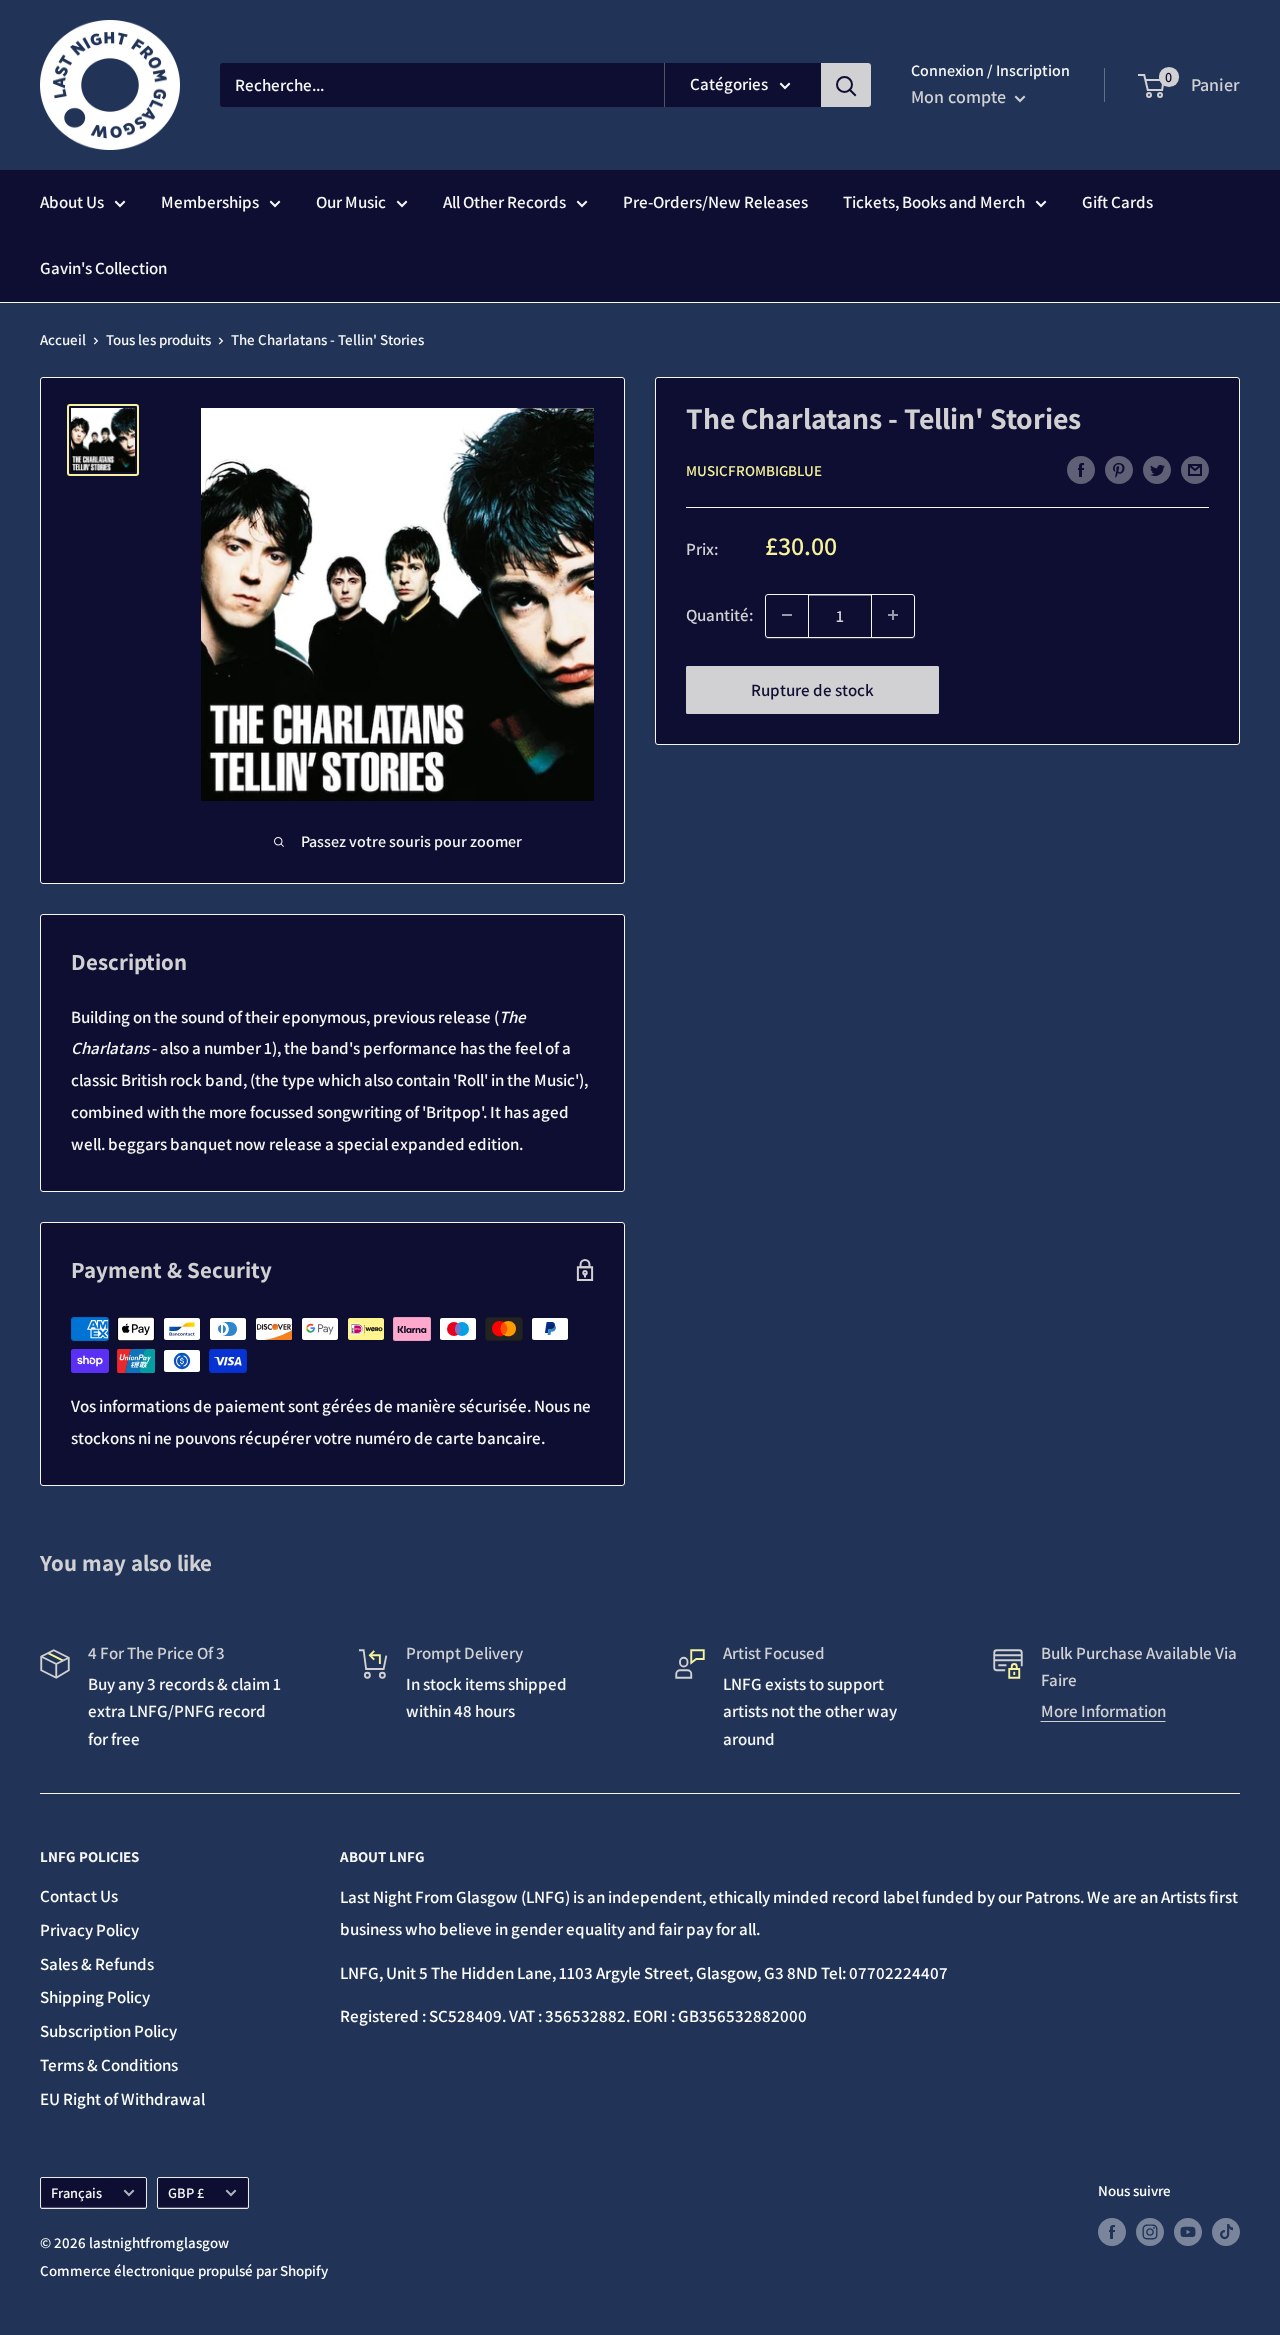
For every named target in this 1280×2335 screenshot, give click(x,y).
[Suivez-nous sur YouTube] (1188, 2231)
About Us (72, 202)
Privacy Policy (89, 1930)
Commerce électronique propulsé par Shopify (184, 2270)
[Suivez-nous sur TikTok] (1226, 2231)
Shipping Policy (95, 1997)
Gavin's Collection (103, 268)
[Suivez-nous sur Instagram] (1150, 2231)
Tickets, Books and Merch (934, 202)
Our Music (351, 202)
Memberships (210, 202)
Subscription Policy (108, 2031)
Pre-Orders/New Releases (715, 202)
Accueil (63, 339)
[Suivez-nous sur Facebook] (1112, 2231)
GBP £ (186, 2192)
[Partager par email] (1195, 469)
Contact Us (79, 1896)
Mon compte (960, 96)
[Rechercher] (846, 85)
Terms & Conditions (109, 2065)
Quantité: (719, 614)
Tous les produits (158, 339)
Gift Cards (1117, 202)
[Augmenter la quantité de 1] (893, 615)
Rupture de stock (812, 689)
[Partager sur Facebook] (1081, 469)
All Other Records (504, 202)
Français (76, 2192)
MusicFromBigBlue (754, 470)
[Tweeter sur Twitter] (1157, 469)
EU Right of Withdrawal (122, 2099)
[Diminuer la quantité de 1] (787, 615)
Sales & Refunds (97, 1964)
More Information (1103, 1711)
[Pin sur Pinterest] (1119, 469)
